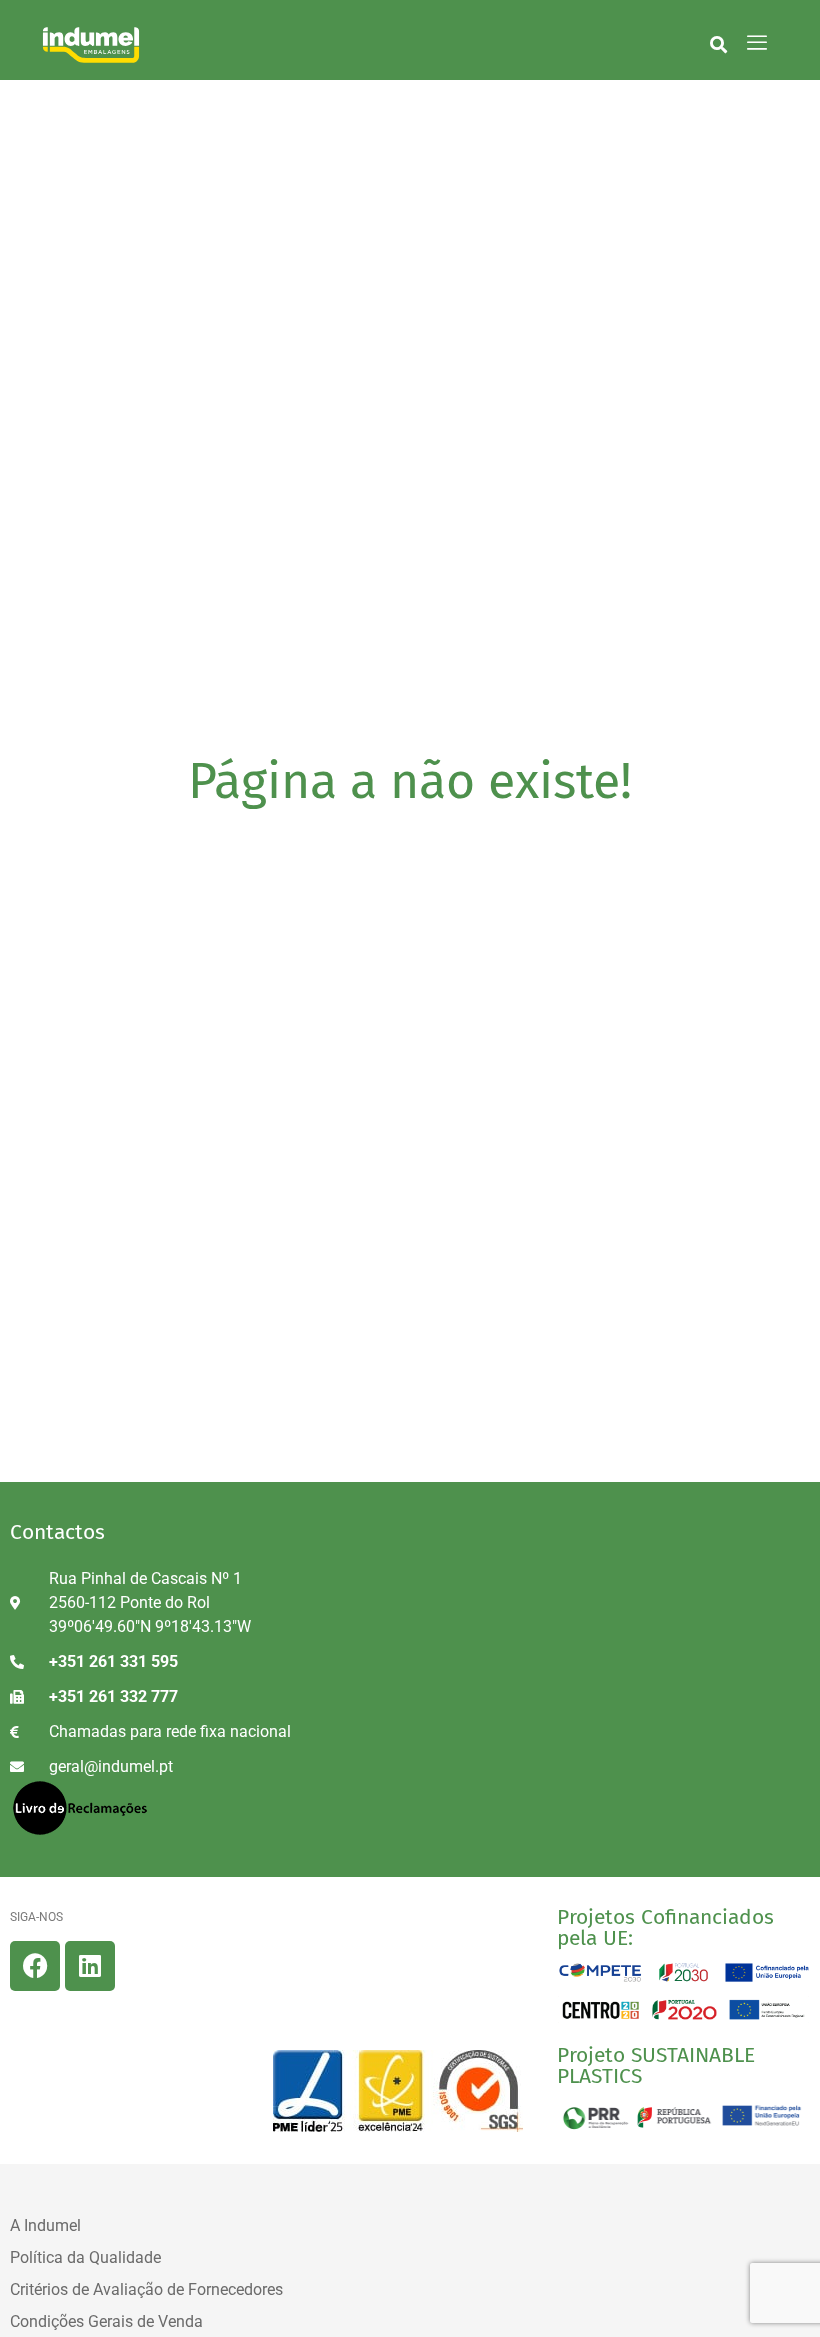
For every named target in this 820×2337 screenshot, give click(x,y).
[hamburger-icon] (756, 44)
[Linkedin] (90, 1966)
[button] (718, 44)
